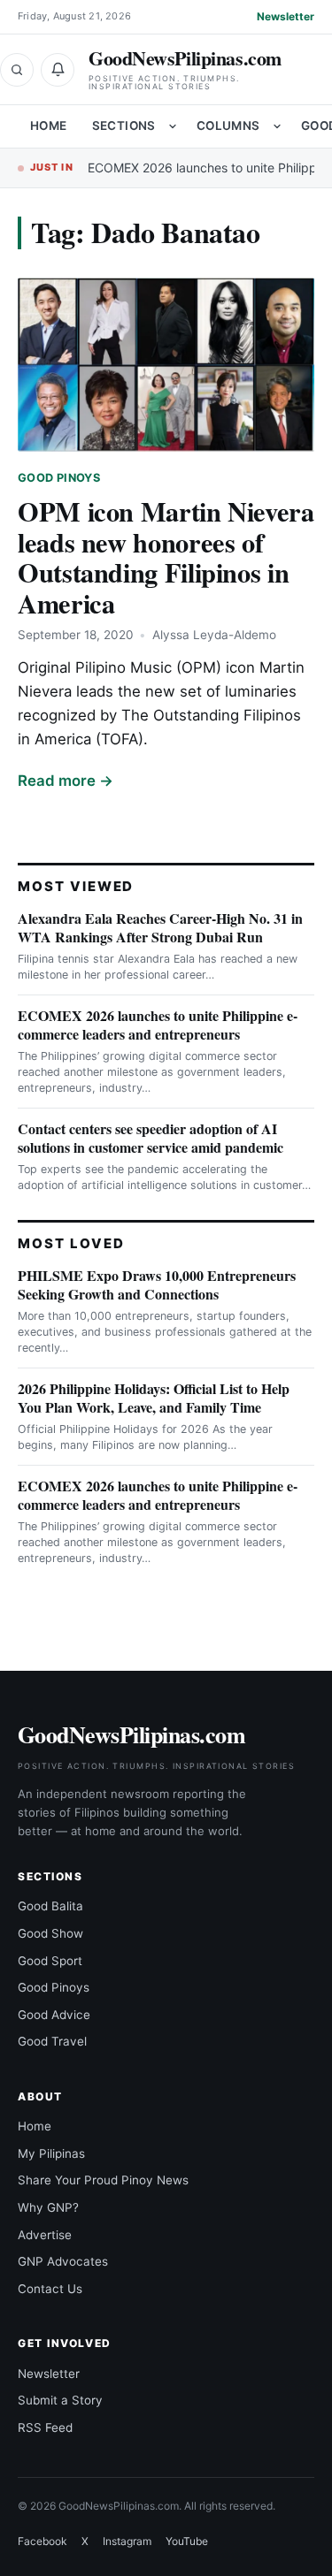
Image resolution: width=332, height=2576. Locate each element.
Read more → (66, 781)
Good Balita (50, 1906)
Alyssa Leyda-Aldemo (214, 635)
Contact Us (50, 2289)
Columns (228, 126)
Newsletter (286, 16)
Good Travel (52, 2041)
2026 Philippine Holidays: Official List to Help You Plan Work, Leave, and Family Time (154, 1398)
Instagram (127, 2541)
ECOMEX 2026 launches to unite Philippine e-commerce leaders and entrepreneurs (158, 1025)
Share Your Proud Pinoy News (103, 2180)
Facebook (42, 2541)
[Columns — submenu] (277, 126)
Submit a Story (60, 2400)
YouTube (187, 2541)
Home (49, 126)
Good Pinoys (59, 478)
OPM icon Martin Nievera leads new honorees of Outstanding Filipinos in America (166, 557)
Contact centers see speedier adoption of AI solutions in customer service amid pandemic (151, 1138)
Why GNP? (48, 2207)
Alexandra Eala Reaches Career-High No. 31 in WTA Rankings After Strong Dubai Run (160, 927)
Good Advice (54, 2015)
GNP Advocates (63, 2261)
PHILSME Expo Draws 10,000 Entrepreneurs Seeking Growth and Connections (157, 1284)
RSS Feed (45, 2427)
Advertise (45, 2235)
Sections (124, 126)
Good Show (50, 1933)
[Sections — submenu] (173, 126)
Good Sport (50, 1961)
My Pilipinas (51, 2153)
